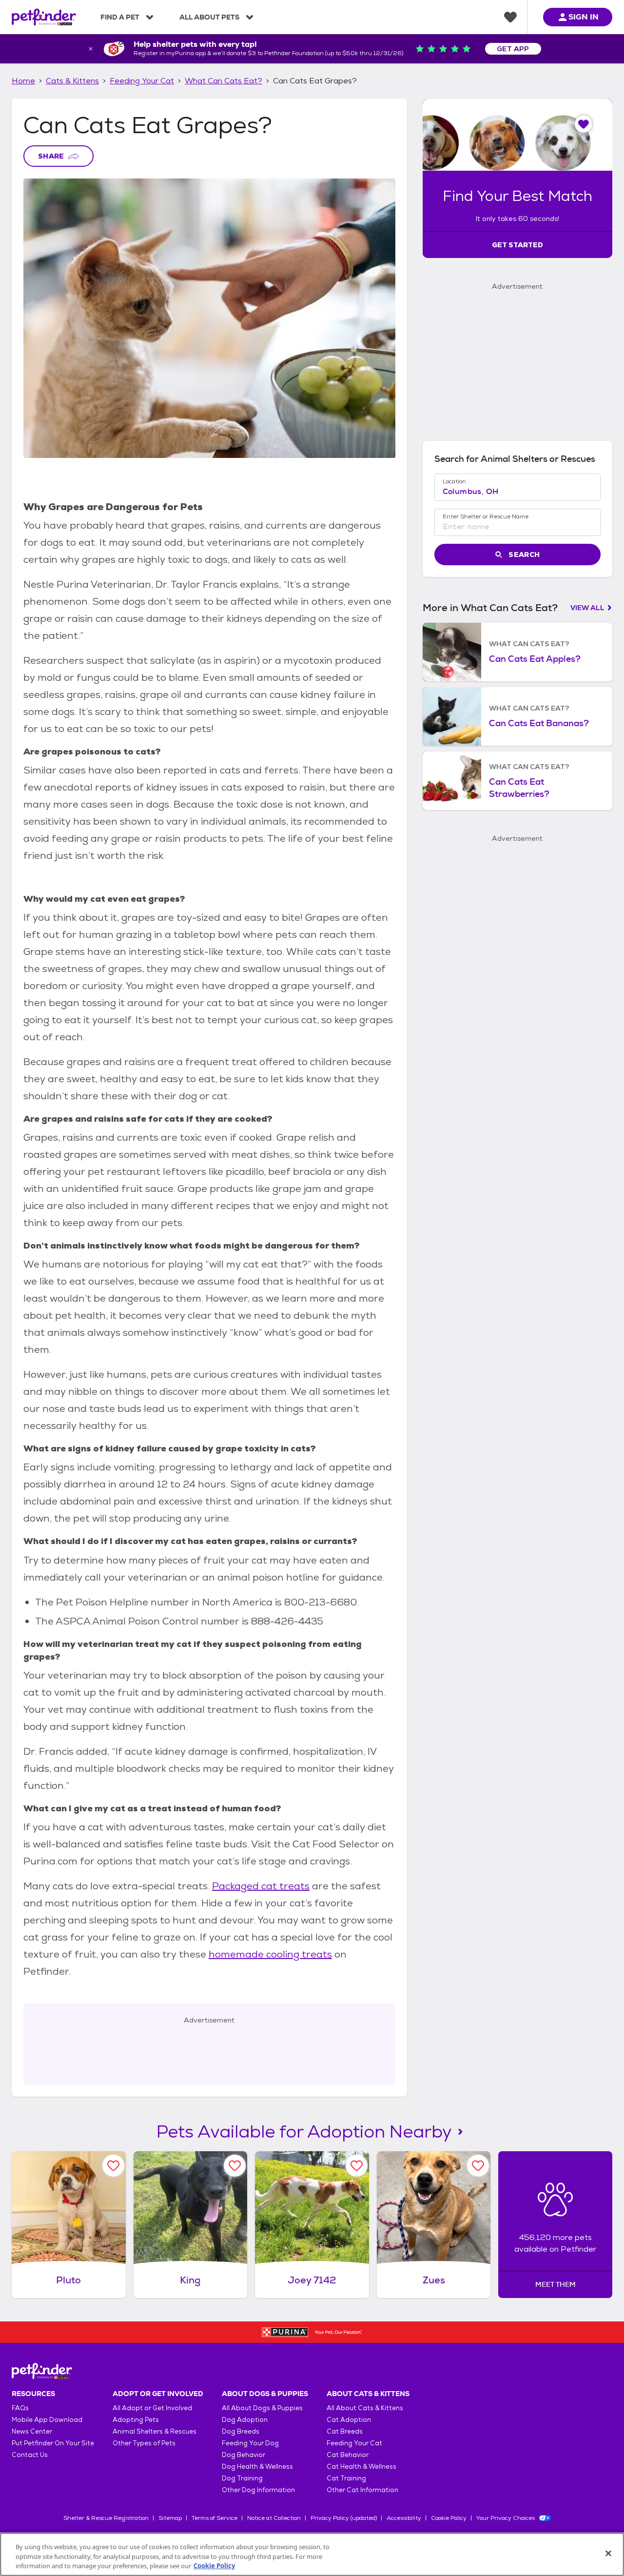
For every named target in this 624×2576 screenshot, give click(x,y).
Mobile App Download (47, 2420)
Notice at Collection (274, 2518)
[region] (312, 2554)
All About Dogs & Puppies (262, 2408)
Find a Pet (120, 17)
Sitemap (170, 2518)
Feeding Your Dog (250, 2443)
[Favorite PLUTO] (113, 2166)
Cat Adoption (349, 2420)
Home (23, 81)
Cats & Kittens (72, 81)
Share (51, 156)
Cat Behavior (348, 2455)
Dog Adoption (245, 2420)
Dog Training (242, 2478)
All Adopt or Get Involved (152, 2408)
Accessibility (404, 2518)
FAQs (20, 2408)
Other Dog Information (258, 2490)
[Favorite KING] (235, 2166)
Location (454, 481)
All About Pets (209, 17)
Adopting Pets (136, 2420)
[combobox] (517, 492)
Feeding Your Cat (142, 81)
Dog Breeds (241, 2431)
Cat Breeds (345, 2431)
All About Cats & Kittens (365, 2408)
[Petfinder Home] (44, 17)
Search (524, 555)
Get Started (517, 245)
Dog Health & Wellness (257, 2467)
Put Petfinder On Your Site (53, 2443)
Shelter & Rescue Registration (106, 2518)
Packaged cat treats (261, 1886)
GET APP (513, 49)
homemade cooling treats (270, 1954)
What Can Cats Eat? (224, 81)
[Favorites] (510, 17)
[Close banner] (91, 49)
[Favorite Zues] (478, 2166)
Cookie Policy (449, 2518)
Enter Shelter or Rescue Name (486, 516)
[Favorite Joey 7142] (357, 2166)
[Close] (608, 2553)
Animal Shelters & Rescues (155, 2431)
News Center (32, 2431)
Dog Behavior (244, 2455)
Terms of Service (214, 2518)
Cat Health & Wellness (361, 2467)
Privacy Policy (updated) (344, 2518)
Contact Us (30, 2455)
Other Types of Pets (144, 2443)
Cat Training (346, 2478)
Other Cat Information (362, 2490)
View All (587, 608)
